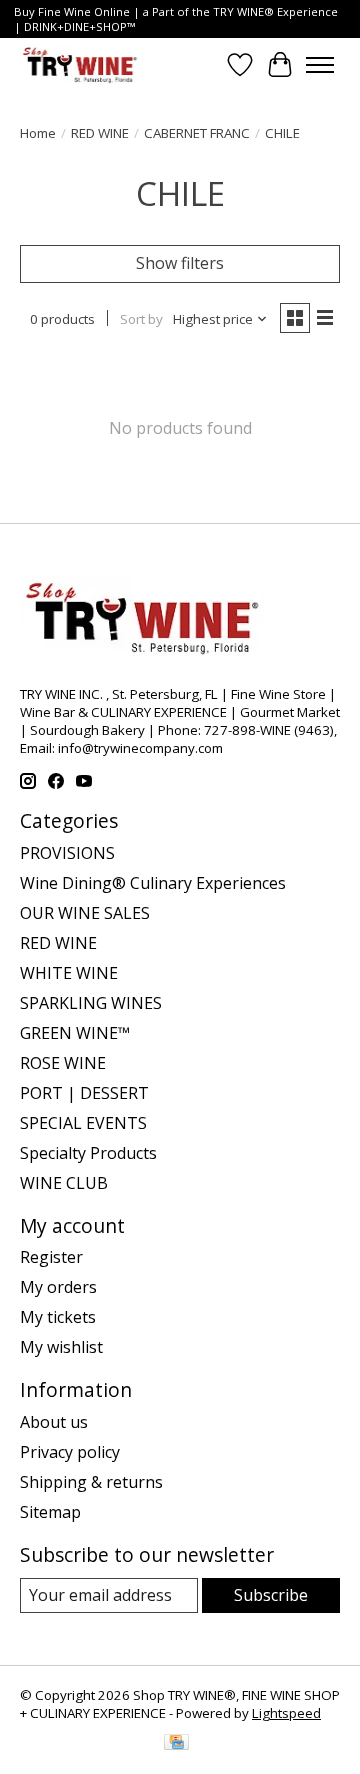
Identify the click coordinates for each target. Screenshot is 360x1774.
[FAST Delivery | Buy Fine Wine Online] (80, 64)
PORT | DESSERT (84, 1093)
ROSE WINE (63, 1063)
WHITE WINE (69, 973)
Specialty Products (88, 1153)
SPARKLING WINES (91, 1003)
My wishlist (61, 1347)
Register (51, 1257)
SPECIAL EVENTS (83, 1123)
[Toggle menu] (320, 65)
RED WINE (100, 133)
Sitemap (50, 1512)
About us (54, 1422)
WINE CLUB (64, 1183)
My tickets (58, 1317)
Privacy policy (70, 1452)
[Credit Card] (176, 1744)
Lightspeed (286, 1713)
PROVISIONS (67, 853)
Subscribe (271, 1595)
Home (38, 133)
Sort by (141, 319)
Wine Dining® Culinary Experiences (153, 883)
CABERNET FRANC (197, 133)
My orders (58, 1287)
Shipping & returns (91, 1482)
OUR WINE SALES (85, 913)
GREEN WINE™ (75, 1033)
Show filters (180, 263)
